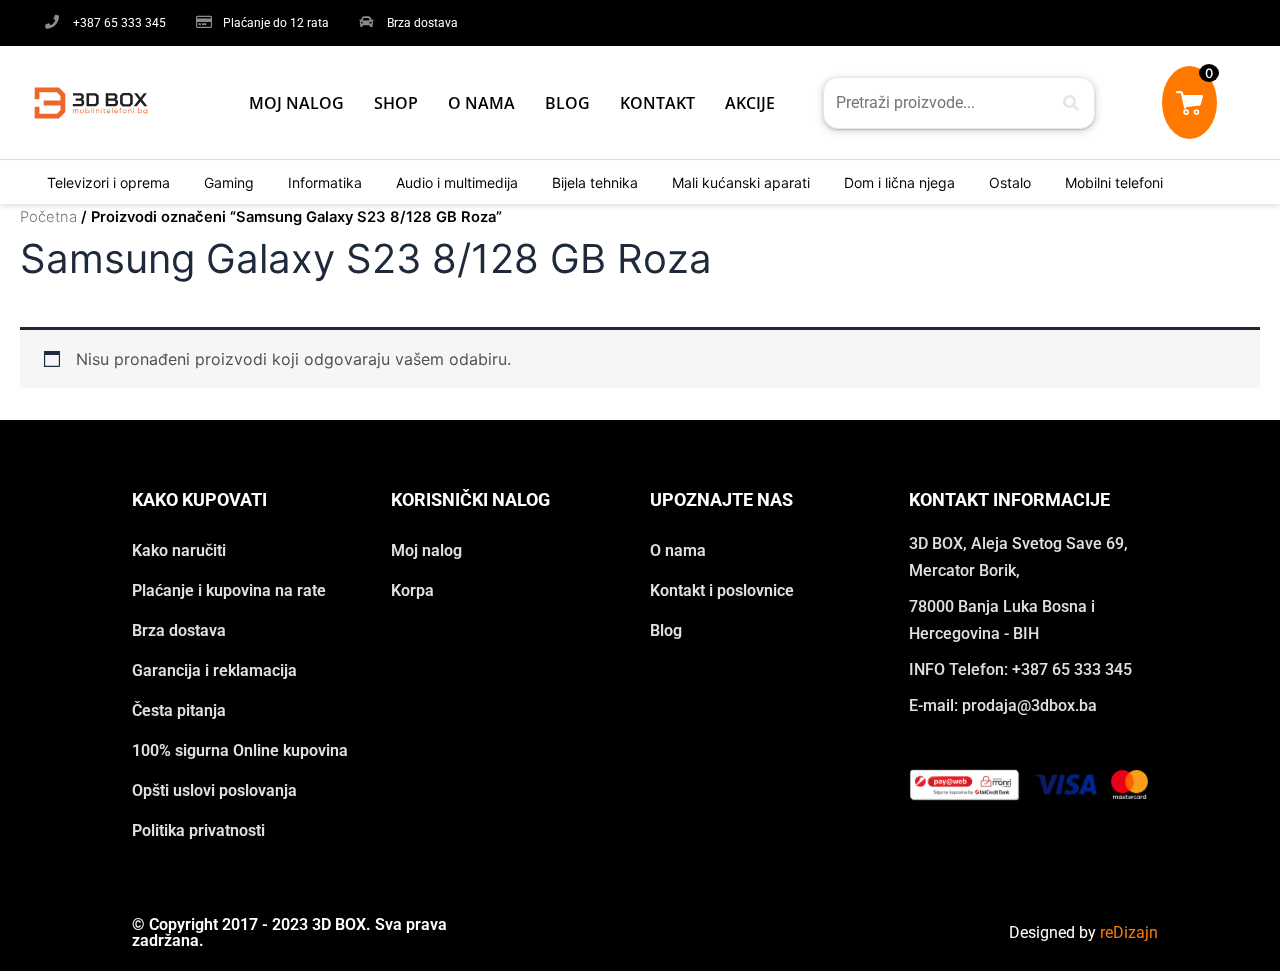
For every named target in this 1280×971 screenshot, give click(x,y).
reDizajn (1129, 932)
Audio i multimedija (457, 182)
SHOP (396, 103)
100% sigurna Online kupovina (240, 750)
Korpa (412, 590)
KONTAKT (657, 103)
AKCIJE (750, 103)
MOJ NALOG (296, 103)
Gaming (229, 182)
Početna (48, 217)
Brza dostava (179, 630)
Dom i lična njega (899, 182)
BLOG (567, 103)
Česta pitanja (179, 710)
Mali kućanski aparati (741, 182)
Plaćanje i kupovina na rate (229, 590)
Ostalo (1010, 182)
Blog (666, 630)
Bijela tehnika (595, 182)
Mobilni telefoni (1114, 182)
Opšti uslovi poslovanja (214, 790)
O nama (678, 550)
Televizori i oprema (108, 182)
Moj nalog (426, 550)
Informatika (325, 182)
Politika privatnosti (198, 830)
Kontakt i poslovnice (722, 590)
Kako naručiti (179, 550)
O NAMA (481, 103)
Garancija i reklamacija (214, 670)
